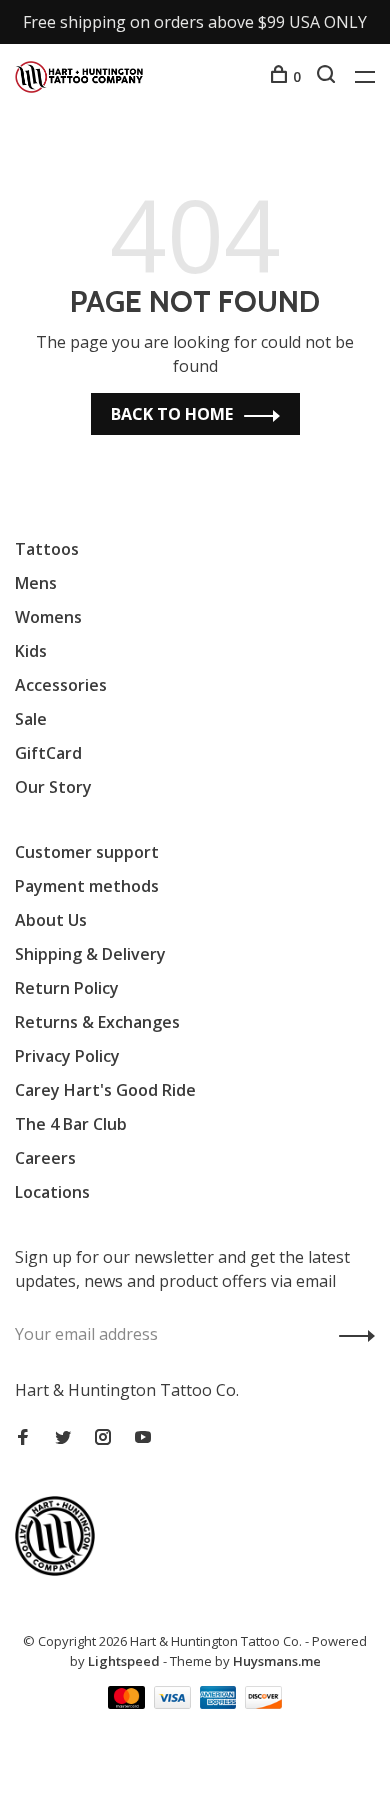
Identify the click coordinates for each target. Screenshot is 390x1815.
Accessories (61, 685)
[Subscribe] (351, 1334)
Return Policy (67, 988)
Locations (52, 1192)
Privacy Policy (67, 1056)
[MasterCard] (128, 1703)
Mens (36, 583)
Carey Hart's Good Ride (105, 1090)
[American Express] (220, 1703)
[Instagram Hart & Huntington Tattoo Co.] (103, 1438)
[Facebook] (23, 1438)
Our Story (53, 787)
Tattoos (47, 549)
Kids (31, 651)
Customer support (87, 852)
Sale (31, 719)
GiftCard (48, 753)
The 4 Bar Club (71, 1124)
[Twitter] (63, 1438)
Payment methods (87, 886)
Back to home (172, 414)
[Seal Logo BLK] (60, 1570)
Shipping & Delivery (90, 954)
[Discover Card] (263, 1703)
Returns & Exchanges (97, 1022)
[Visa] (174, 1703)
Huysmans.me (277, 1661)
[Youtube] (143, 1438)
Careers (45, 1158)
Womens (48, 617)
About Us (51, 920)
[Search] (328, 76)
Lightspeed (124, 1661)
